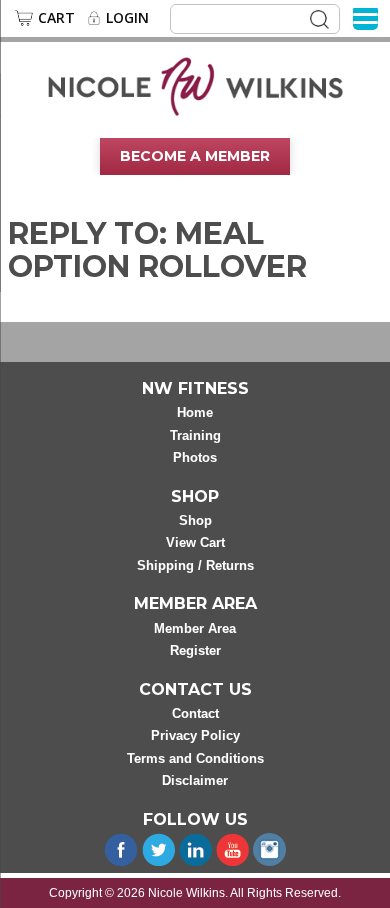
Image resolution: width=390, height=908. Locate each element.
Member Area (195, 628)
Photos (195, 457)
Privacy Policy (195, 735)
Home (195, 412)
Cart (56, 18)
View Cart (195, 542)
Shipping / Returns (195, 565)
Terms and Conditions (195, 758)
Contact (195, 713)
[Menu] (365, 17)
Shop (195, 520)
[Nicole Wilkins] (195, 85)
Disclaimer (195, 780)
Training (195, 435)
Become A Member (195, 156)
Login (127, 18)
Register (195, 650)
